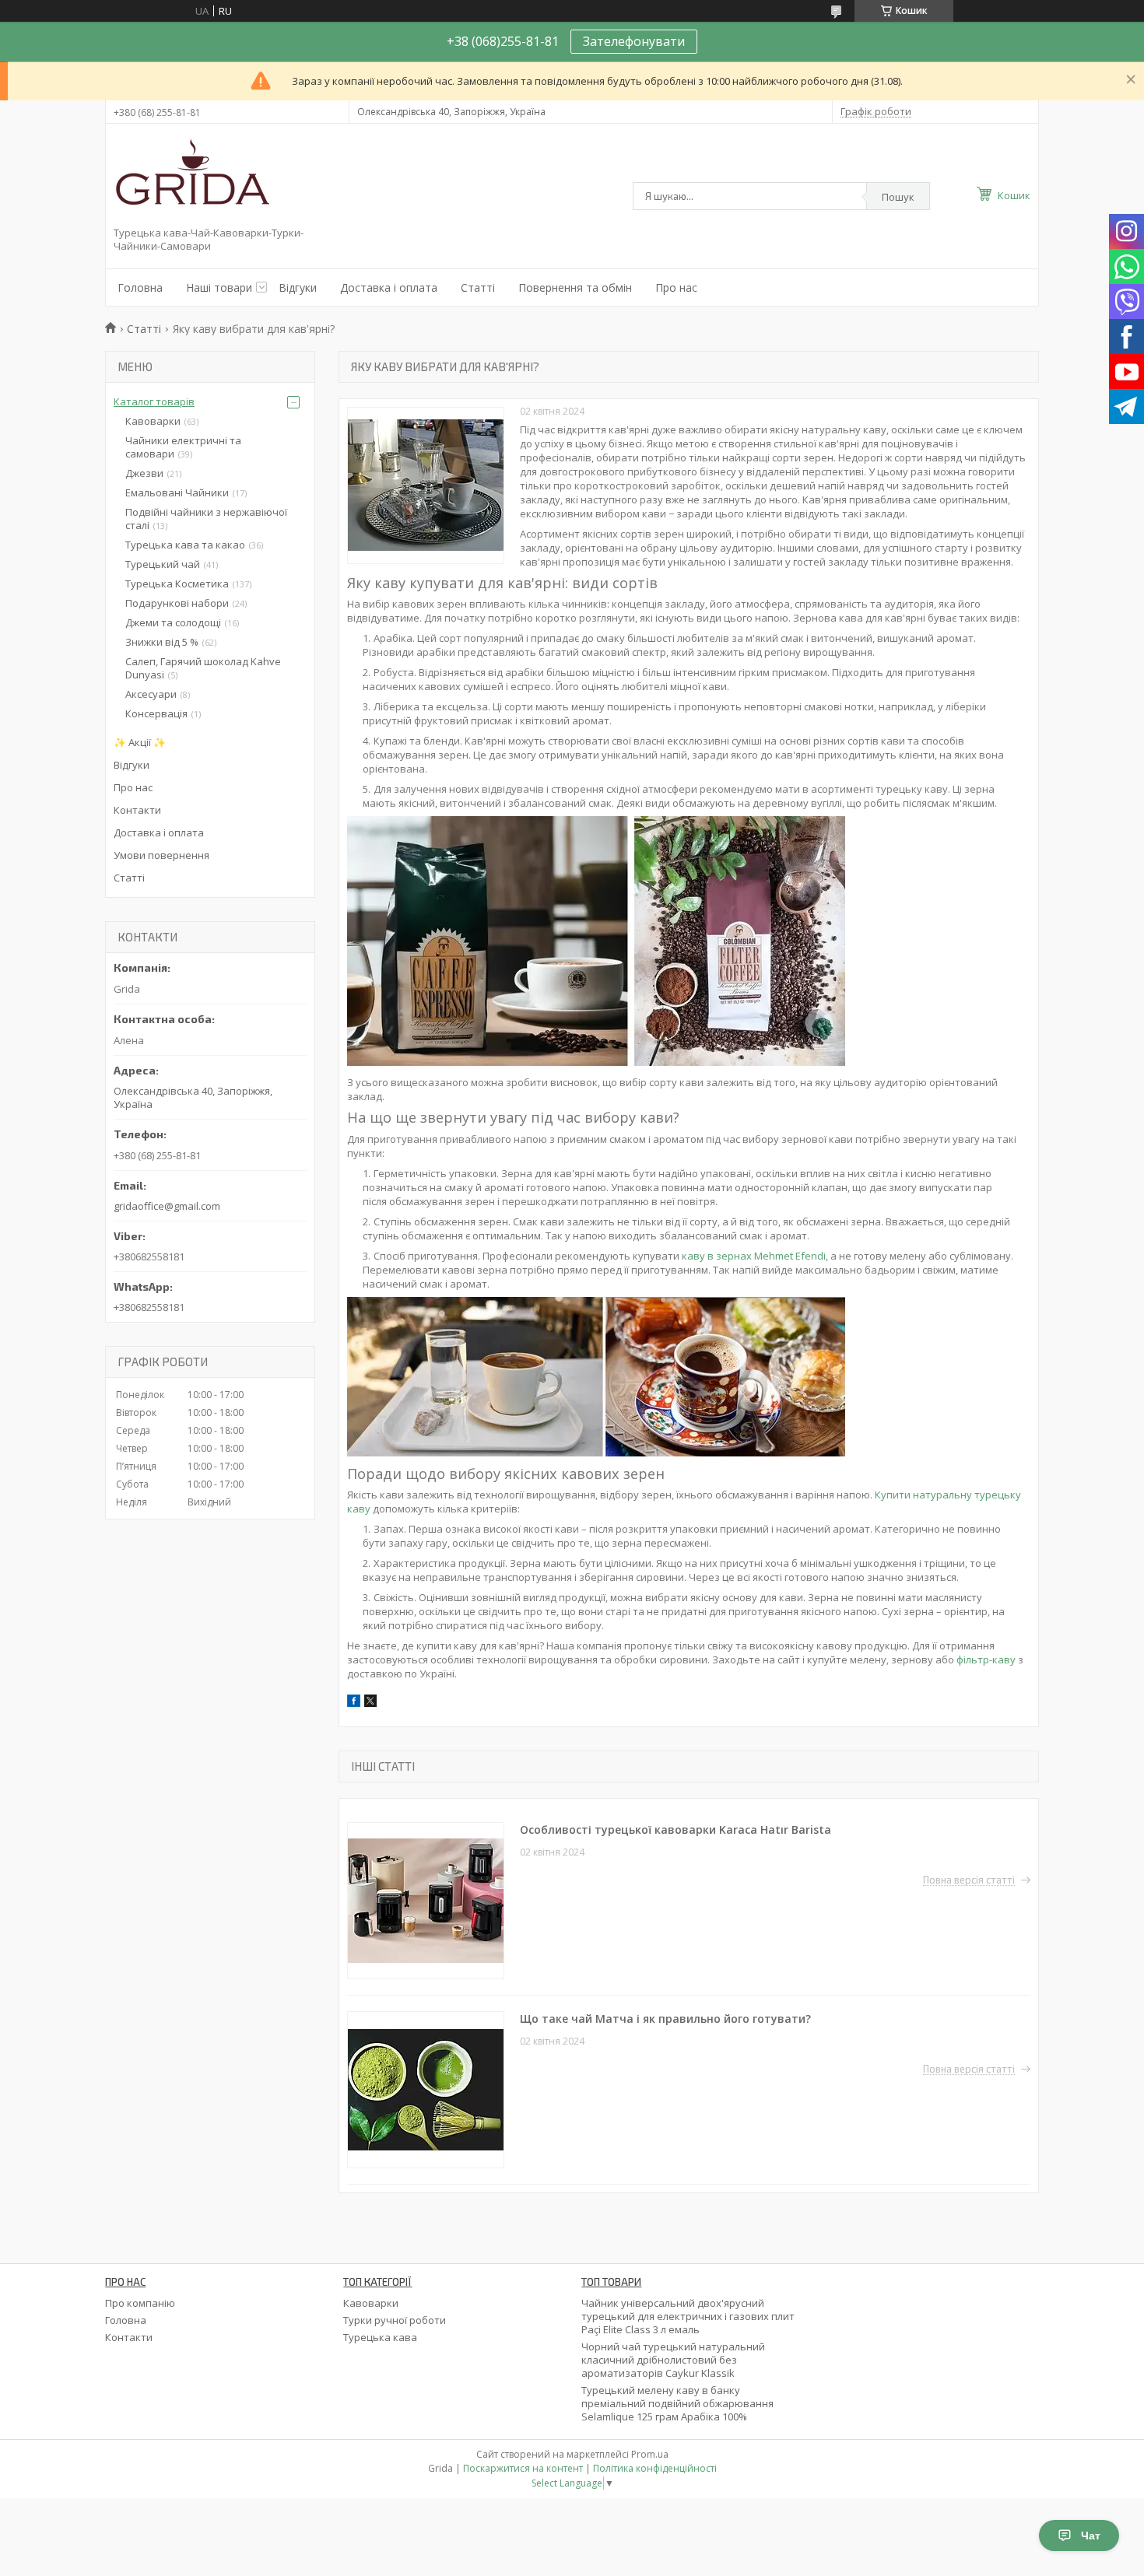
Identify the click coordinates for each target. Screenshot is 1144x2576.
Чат (1091, 2536)
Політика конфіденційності (655, 2468)
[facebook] (354, 1703)
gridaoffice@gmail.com (167, 1206)
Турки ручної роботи (395, 2320)
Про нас (676, 287)
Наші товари (219, 287)
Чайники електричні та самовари (183, 447)
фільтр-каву (986, 1660)
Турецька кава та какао (185, 545)
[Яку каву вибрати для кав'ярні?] (426, 485)
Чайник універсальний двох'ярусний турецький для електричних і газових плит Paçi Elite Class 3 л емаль (688, 2316)
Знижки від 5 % (162, 642)
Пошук (898, 197)
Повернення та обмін (575, 287)
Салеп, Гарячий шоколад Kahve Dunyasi (203, 668)
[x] (370, 1703)
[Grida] (191, 178)
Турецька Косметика (177, 584)
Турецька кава (380, 2337)
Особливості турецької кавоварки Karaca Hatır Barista (676, 1829)
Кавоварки (153, 421)
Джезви (144, 473)
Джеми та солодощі (173, 622)
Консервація (156, 713)
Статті (478, 287)
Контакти (137, 810)
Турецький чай (163, 564)
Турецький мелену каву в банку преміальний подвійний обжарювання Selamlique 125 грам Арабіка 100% (677, 2403)
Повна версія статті (969, 1880)
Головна (140, 287)
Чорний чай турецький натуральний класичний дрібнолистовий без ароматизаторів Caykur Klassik (673, 2360)
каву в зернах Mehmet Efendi (754, 1256)
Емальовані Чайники (177, 492)
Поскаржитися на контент (523, 2468)
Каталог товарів (154, 401)
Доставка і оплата (389, 287)
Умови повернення (161, 855)
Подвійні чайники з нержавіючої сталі (206, 519)
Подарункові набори (177, 603)
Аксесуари (151, 694)
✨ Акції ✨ (140, 742)
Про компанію (140, 2303)
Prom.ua (650, 2454)
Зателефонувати (634, 41)
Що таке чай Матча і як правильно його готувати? (665, 2019)
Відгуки (298, 287)
